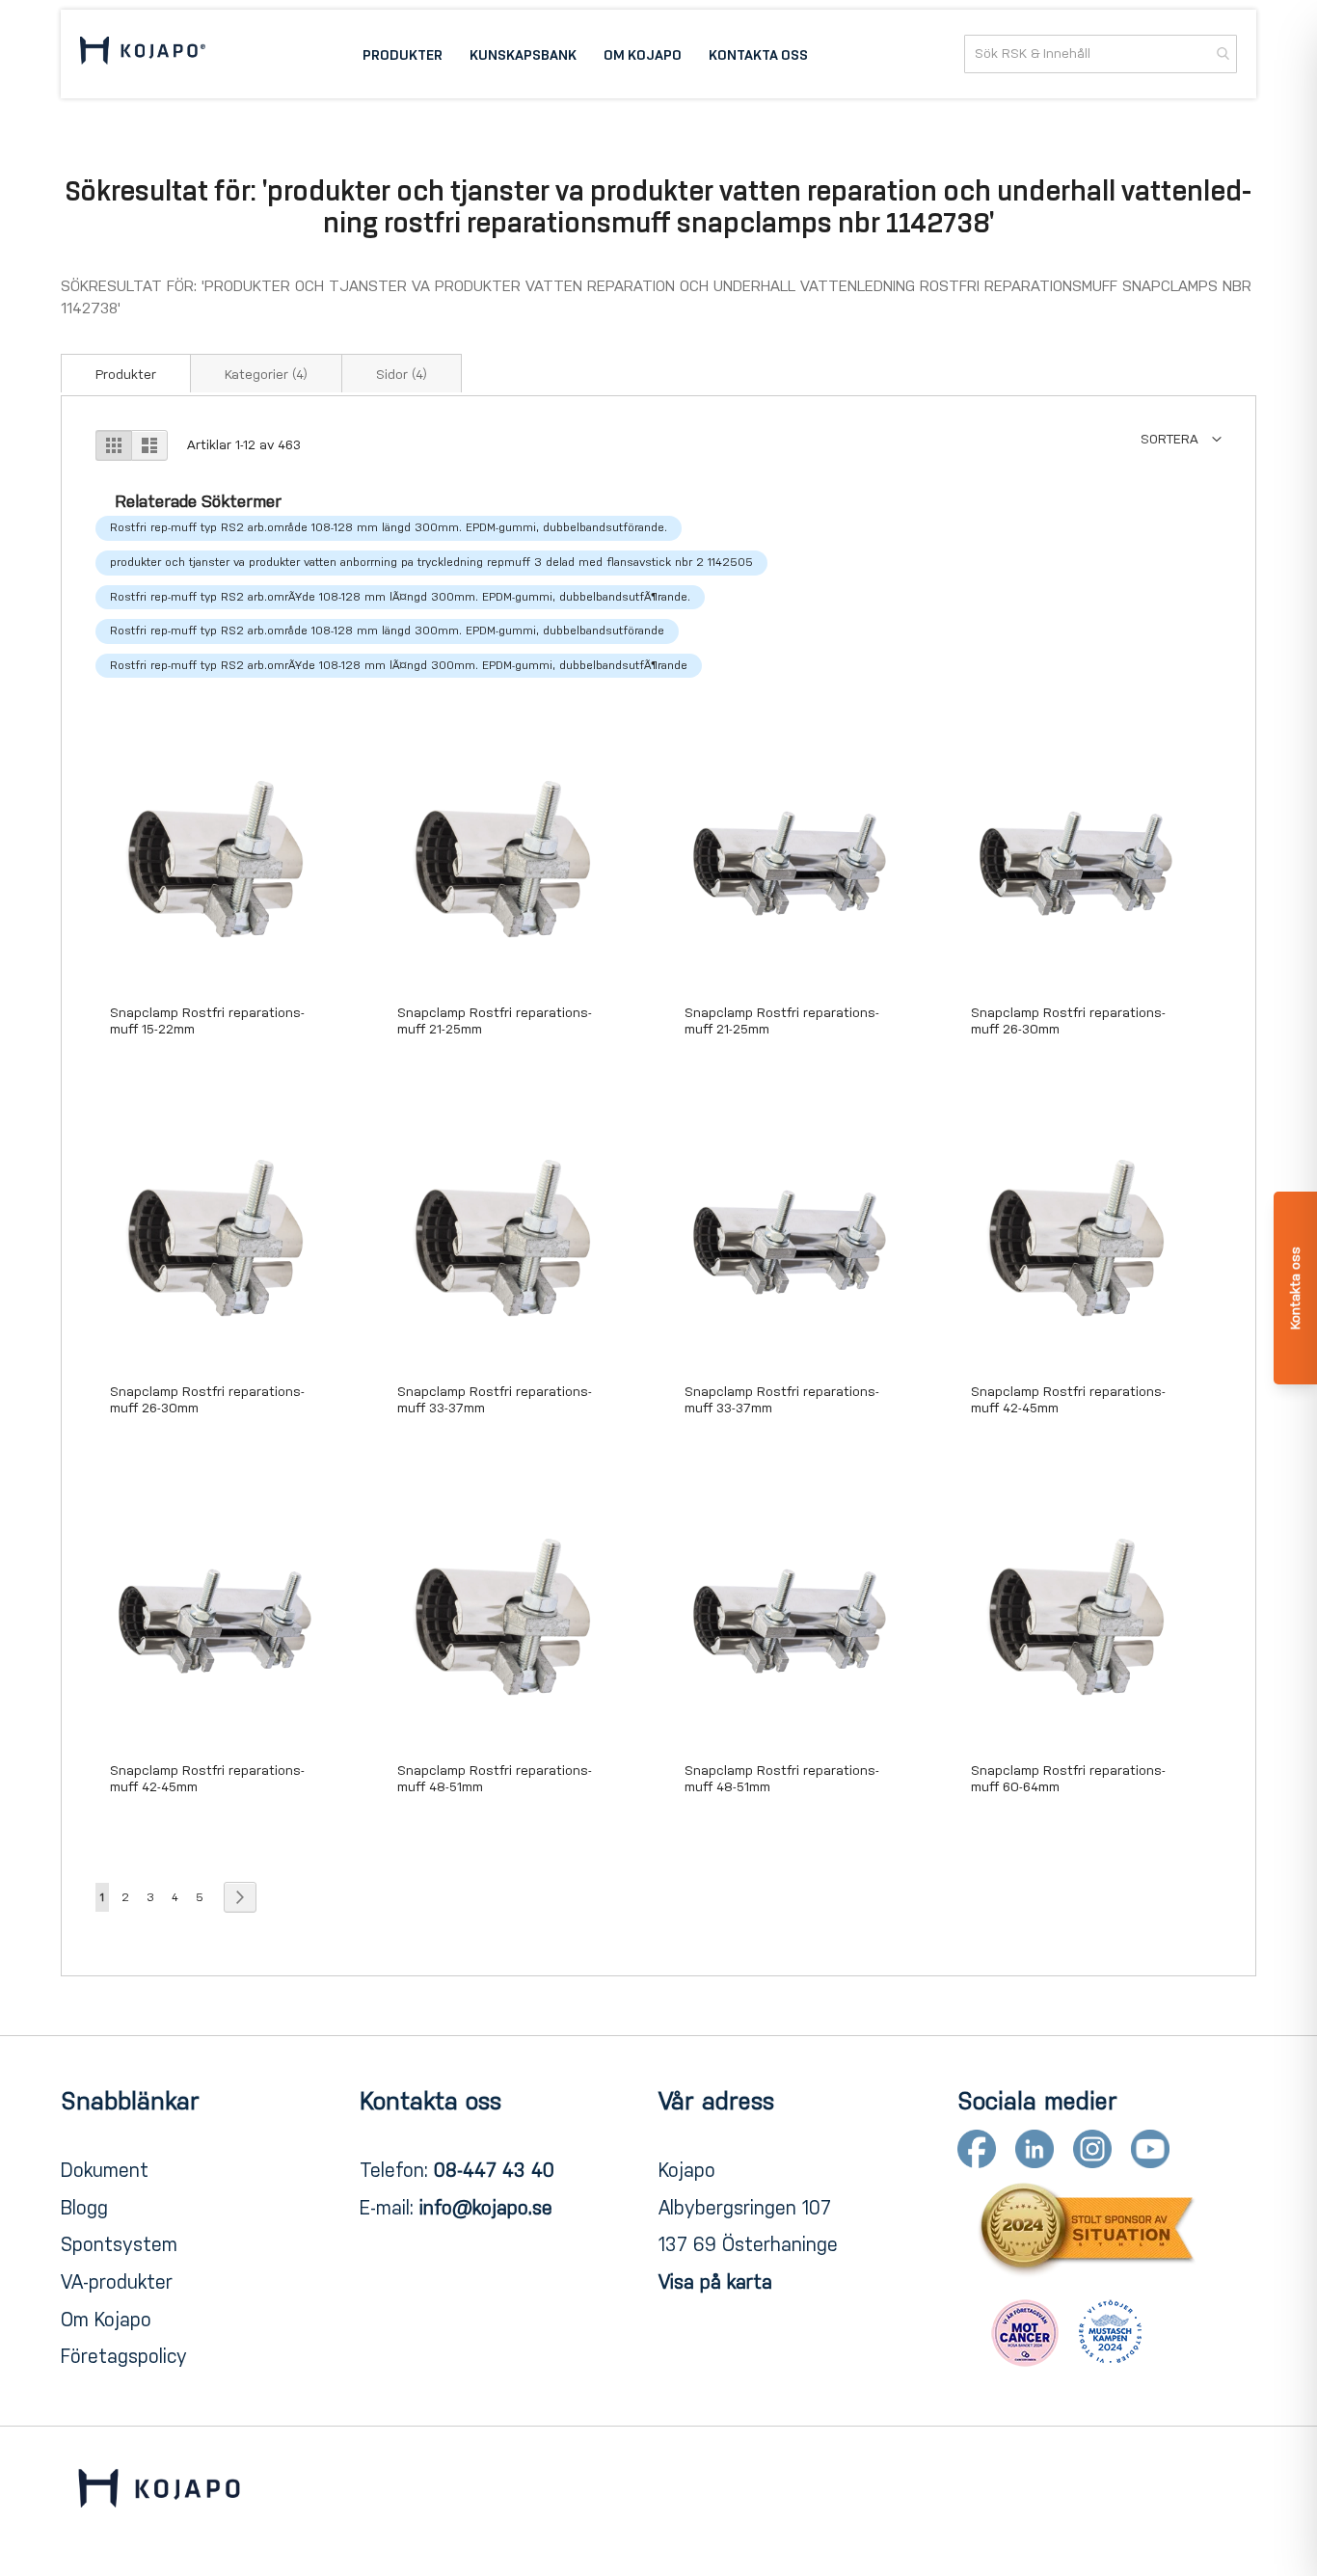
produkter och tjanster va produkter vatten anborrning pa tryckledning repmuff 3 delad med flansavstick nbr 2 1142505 (431, 562)
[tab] (126, 373)
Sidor (402, 375)
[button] (1181, 439)
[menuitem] (403, 54)
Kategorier (266, 375)
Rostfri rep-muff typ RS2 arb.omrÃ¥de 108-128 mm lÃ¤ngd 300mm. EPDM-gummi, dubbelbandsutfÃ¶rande (399, 665)
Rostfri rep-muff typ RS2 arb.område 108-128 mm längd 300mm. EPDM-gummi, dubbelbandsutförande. (389, 527)
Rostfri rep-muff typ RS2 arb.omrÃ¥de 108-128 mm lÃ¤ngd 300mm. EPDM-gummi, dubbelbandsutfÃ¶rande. (400, 597)
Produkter (126, 375)
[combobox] (1101, 54)
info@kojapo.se (486, 2208)
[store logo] (143, 54)
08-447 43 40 (494, 2170)
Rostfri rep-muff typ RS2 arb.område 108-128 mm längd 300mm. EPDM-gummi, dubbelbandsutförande (387, 631)
